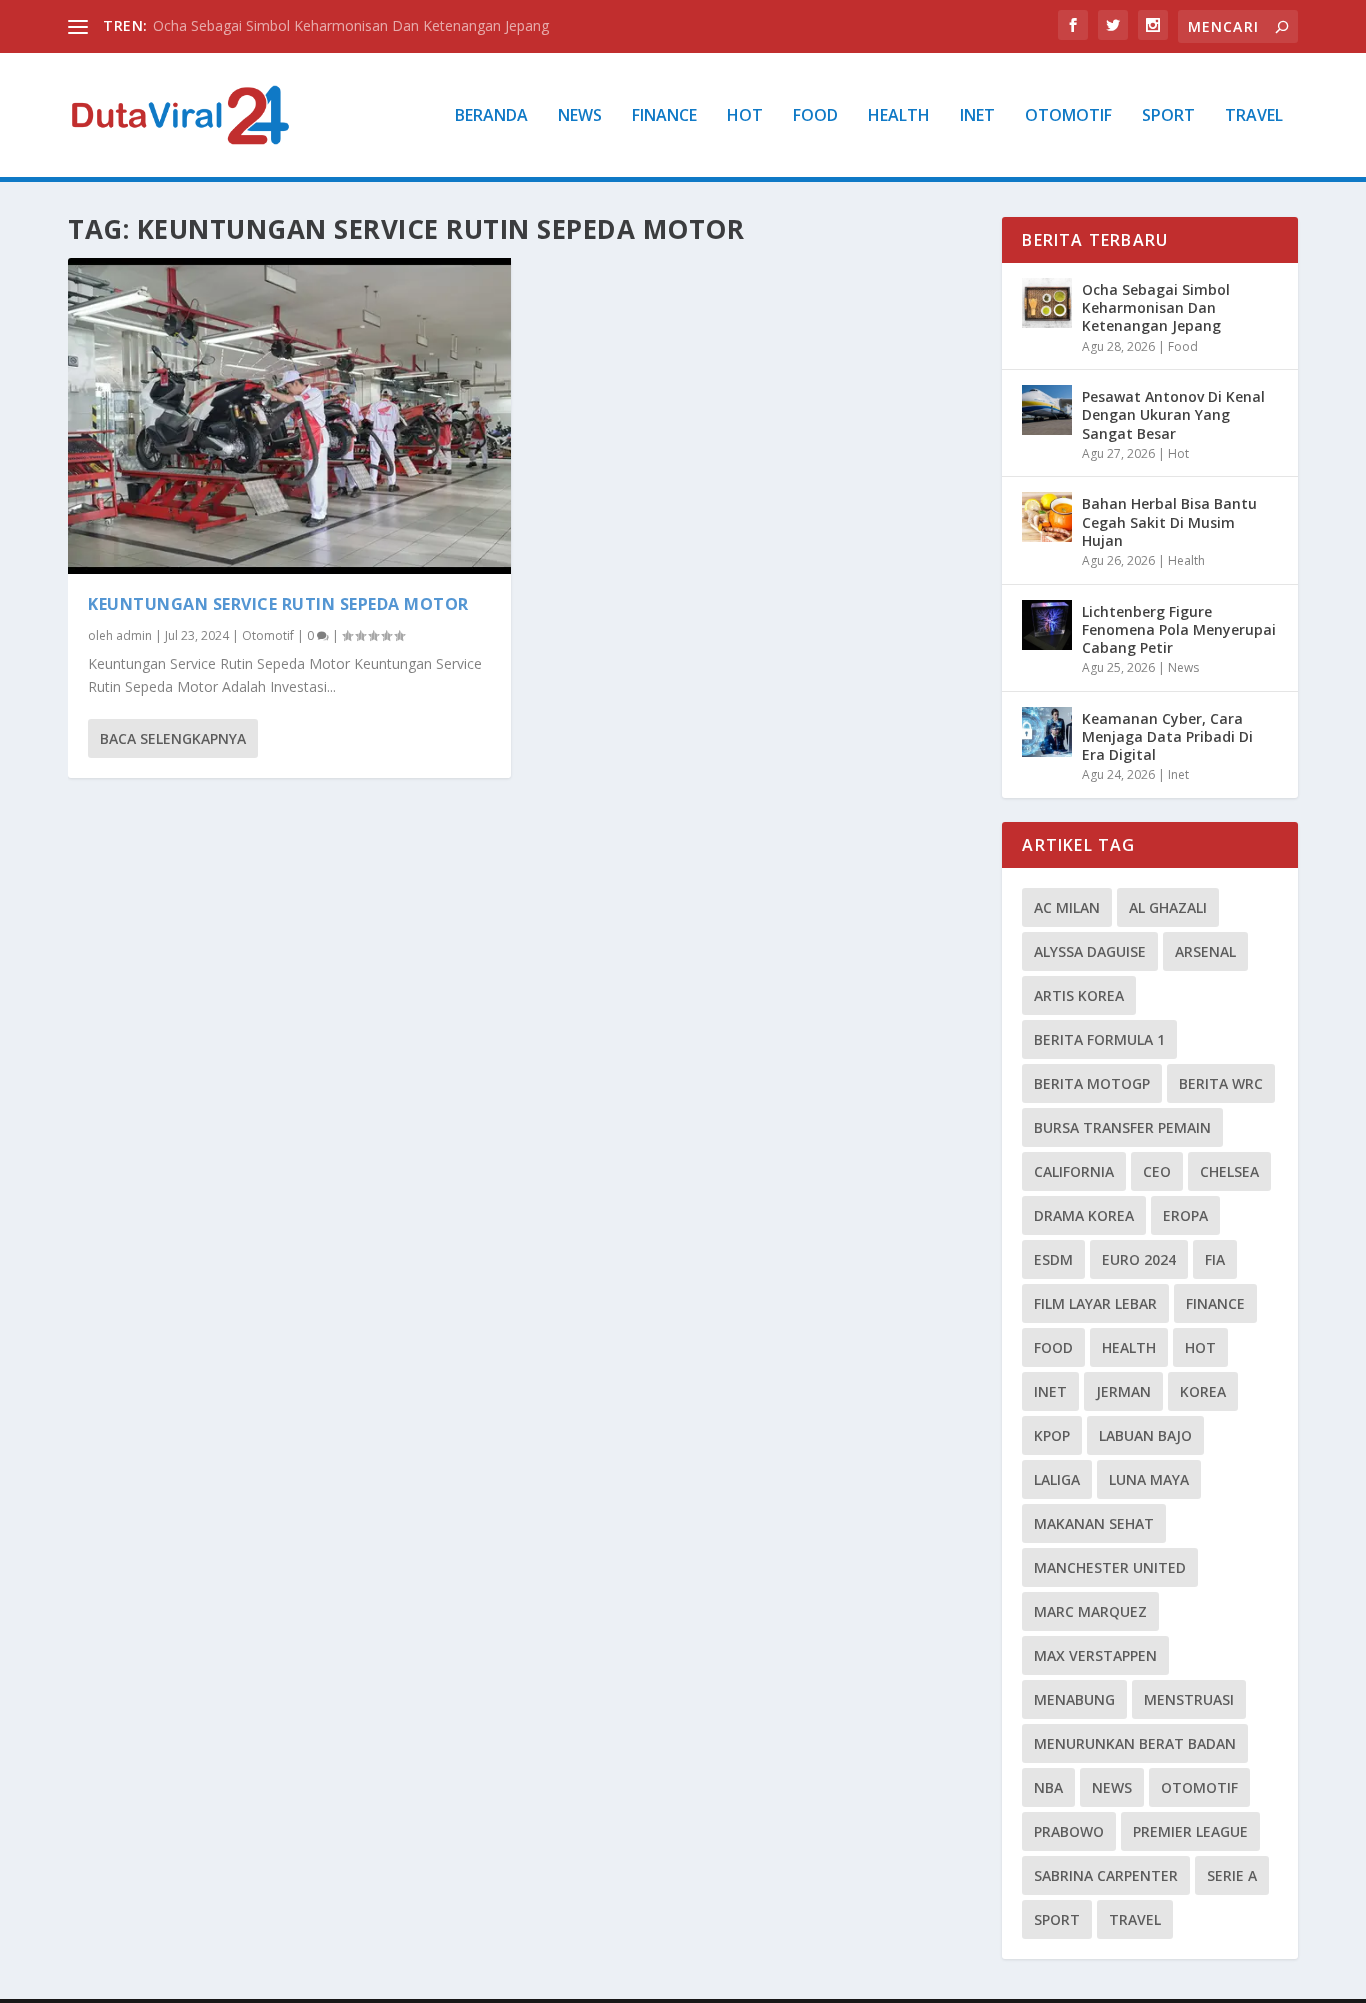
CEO (1157, 1171)
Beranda (491, 116)
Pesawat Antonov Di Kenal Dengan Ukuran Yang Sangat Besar (1173, 414)
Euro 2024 (1139, 1259)
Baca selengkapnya (173, 738)
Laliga (1057, 1479)
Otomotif (1068, 116)
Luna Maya (1149, 1479)
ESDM (1053, 1259)
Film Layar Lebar (1095, 1303)
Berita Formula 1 (1099, 1039)
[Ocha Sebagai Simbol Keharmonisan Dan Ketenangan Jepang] (1047, 303)
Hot (745, 116)
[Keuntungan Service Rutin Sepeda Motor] (289, 416)
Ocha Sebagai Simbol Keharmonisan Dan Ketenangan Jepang (351, 25)
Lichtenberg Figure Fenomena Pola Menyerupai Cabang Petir (1179, 629)
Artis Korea (1079, 995)
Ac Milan (1067, 907)
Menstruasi (1189, 1699)
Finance (664, 116)
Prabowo (1069, 1831)
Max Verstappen (1095, 1655)
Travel (1254, 116)
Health (899, 116)
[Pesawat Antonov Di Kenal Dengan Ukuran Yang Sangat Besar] (1047, 410)
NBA (1048, 1787)
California (1074, 1171)
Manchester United (1110, 1567)
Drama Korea (1084, 1215)
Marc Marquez (1090, 1611)
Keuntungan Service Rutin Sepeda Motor (278, 604)
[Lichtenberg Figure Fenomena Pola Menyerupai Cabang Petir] (1047, 625)
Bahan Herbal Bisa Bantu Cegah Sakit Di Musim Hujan (1169, 521)
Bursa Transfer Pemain (1122, 1127)
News (580, 116)
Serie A (1232, 1875)
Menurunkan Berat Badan (1135, 1743)
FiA (1215, 1259)
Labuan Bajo (1145, 1435)
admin (134, 635)
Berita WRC (1221, 1083)
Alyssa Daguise (1090, 951)
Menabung (1074, 1699)
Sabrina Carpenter (1106, 1875)
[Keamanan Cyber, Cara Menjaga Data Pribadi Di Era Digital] (1047, 732)
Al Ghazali (1168, 907)
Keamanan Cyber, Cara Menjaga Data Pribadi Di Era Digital (1167, 736)
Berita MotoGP (1092, 1083)
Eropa (1185, 1215)
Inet (977, 116)
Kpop (1052, 1435)
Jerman (1123, 1391)
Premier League (1190, 1831)
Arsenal (1205, 951)
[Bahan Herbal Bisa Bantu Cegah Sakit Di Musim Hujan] (1047, 517)
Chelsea (1229, 1171)
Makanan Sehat (1094, 1523)
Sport (1168, 116)
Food (815, 116)
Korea (1203, 1391)
